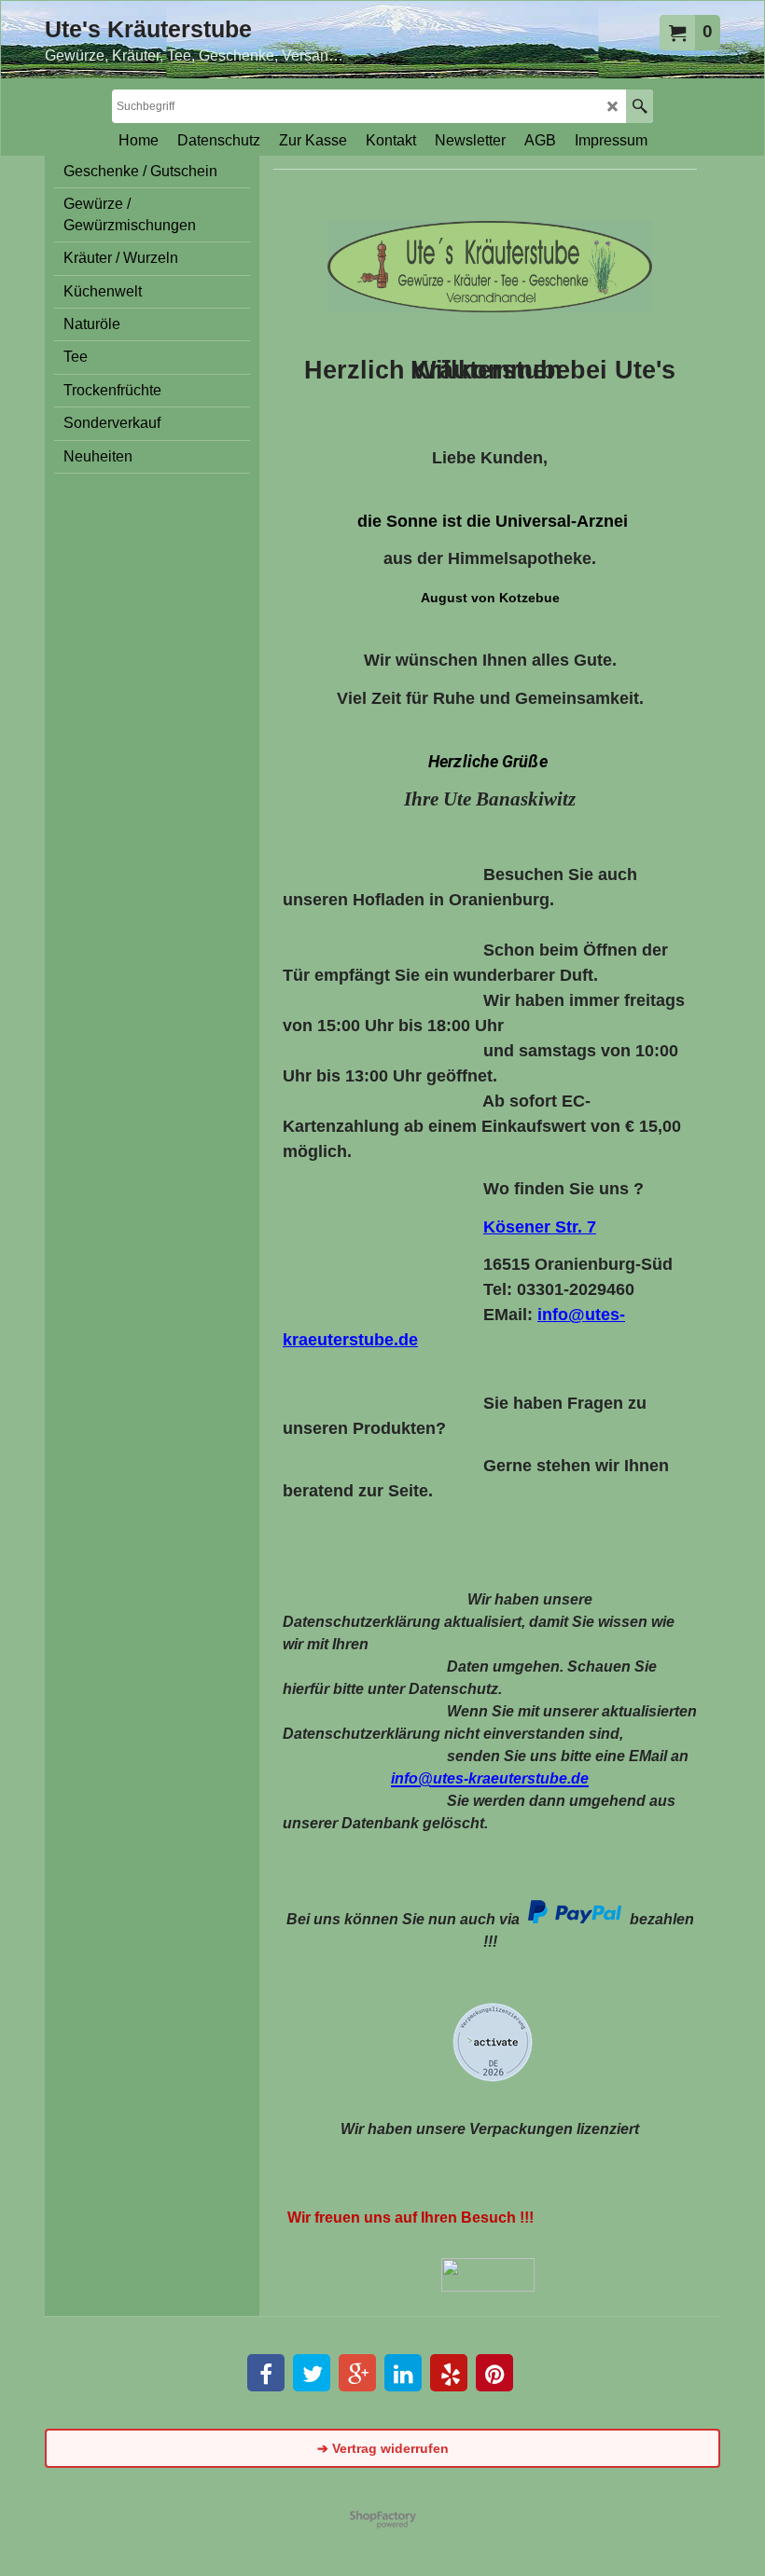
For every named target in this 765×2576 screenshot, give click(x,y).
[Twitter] (312, 2373)
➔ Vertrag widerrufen (383, 2448)
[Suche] (640, 106)
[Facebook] (266, 2373)
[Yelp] (449, 2373)
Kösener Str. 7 (540, 1227)
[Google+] (357, 2373)
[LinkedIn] (403, 2373)
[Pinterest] (494, 2373)
